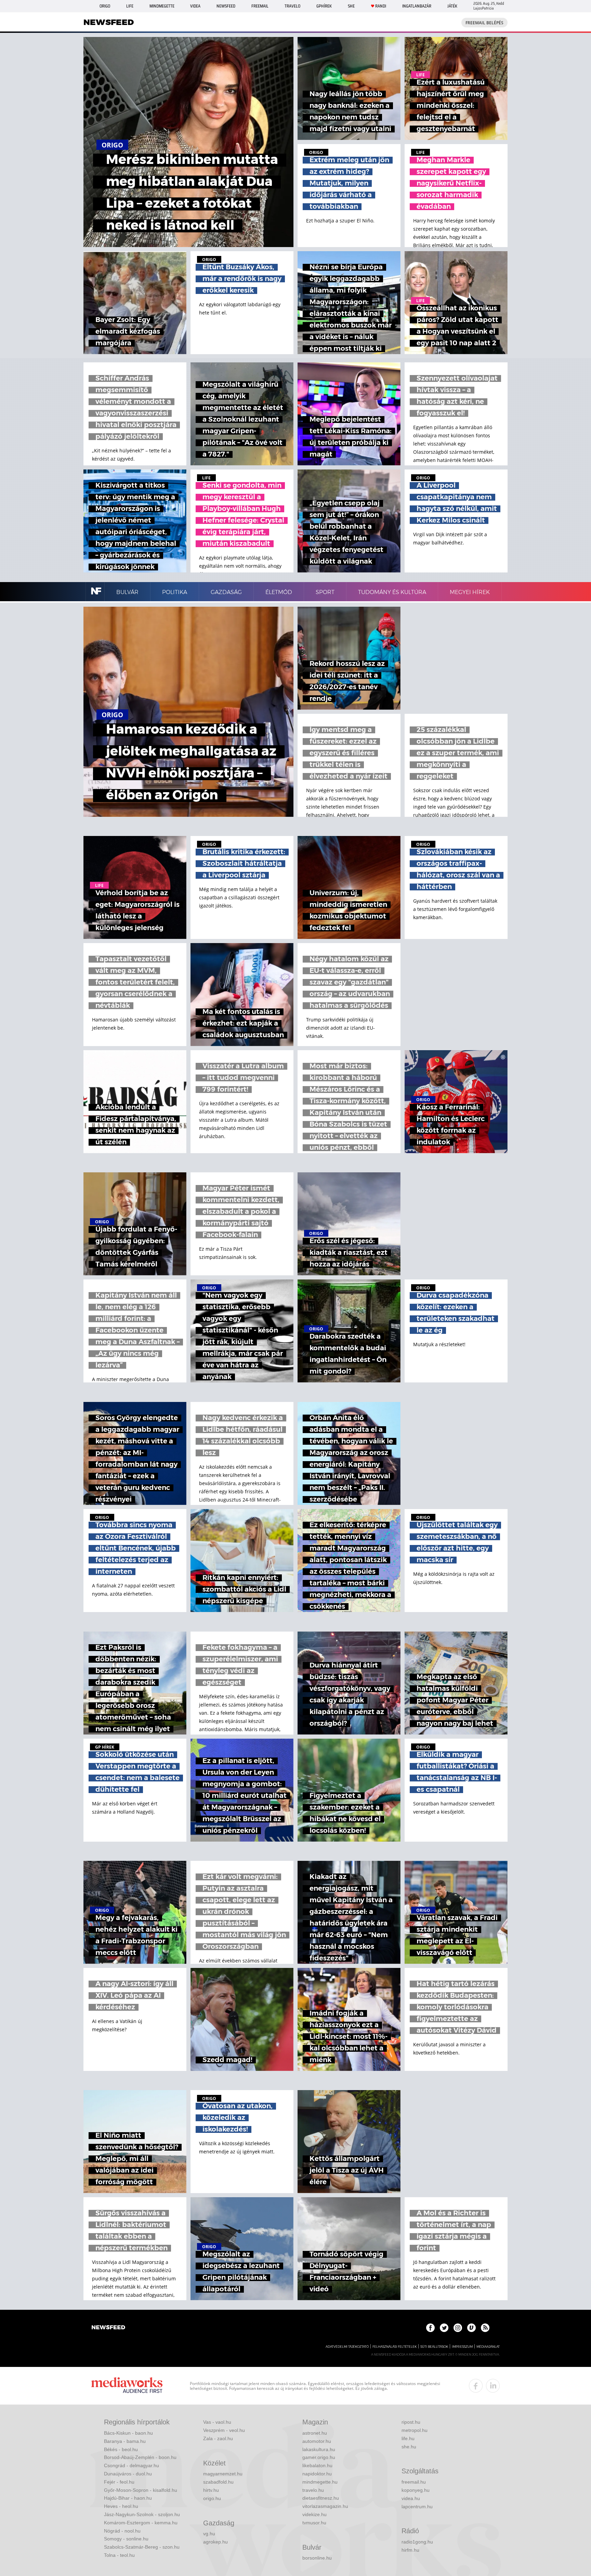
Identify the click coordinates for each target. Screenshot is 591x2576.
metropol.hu (415, 2430)
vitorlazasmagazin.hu (325, 2506)
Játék (452, 6)
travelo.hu (313, 2490)
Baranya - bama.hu (125, 2441)
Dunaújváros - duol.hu (128, 2474)
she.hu (409, 2447)
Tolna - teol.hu (119, 2555)
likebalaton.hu (317, 2465)
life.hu (408, 2438)
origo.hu (212, 2498)
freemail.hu (414, 2482)
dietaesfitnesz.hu (321, 2498)
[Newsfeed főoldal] (108, 2328)
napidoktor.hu (317, 2474)
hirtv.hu (211, 2490)
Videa (195, 6)
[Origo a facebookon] (430, 2328)
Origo (105, 6)
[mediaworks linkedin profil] (493, 2386)
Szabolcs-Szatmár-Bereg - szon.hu (142, 2547)
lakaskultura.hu (319, 2449)
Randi (381, 6)
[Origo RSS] (485, 2328)
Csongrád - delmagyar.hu (132, 2465)
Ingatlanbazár (417, 6)
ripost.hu (411, 2422)
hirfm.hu (410, 2550)
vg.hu (209, 2534)
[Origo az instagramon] (458, 2328)
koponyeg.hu (416, 2490)
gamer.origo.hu (319, 2457)
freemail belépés (484, 23)
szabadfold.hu (218, 2482)
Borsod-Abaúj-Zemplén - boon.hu (140, 2457)
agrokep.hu (215, 2542)
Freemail (260, 6)
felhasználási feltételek (395, 2347)
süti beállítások (434, 2347)
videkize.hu (314, 2514)
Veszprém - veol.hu (224, 2430)
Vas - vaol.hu (217, 2422)
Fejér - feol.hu (119, 2482)
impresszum (462, 2347)
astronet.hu (315, 2433)
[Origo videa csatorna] (471, 2328)
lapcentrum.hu (417, 2507)
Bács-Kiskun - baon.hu (128, 2433)
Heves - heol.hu (121, 2506)
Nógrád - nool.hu (122, 2531)
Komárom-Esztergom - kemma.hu (141, 2523)
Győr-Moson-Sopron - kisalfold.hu (141, 2490)
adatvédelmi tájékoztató (347, 2347)
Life (130, 6)
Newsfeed (226, 6)
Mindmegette (162, 6)
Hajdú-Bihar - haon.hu (128, 2498)
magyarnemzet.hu (223, 2474)
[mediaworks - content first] (127, 2386)
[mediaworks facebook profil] (476, 2386)
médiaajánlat (488, 2347)
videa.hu (411, 2498)
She (351, 6)
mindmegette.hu (320, 2482)
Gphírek (324, 6)
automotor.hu (317, 2441)
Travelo (292, 6)
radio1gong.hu (417, 2542)
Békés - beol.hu (121, 2449)
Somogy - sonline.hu (126, 2539)
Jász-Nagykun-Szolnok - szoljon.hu (142, 2514)
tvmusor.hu (314, 2523)
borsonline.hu (317, 2558)
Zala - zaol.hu (218, 2438)
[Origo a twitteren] (444, 2328)
